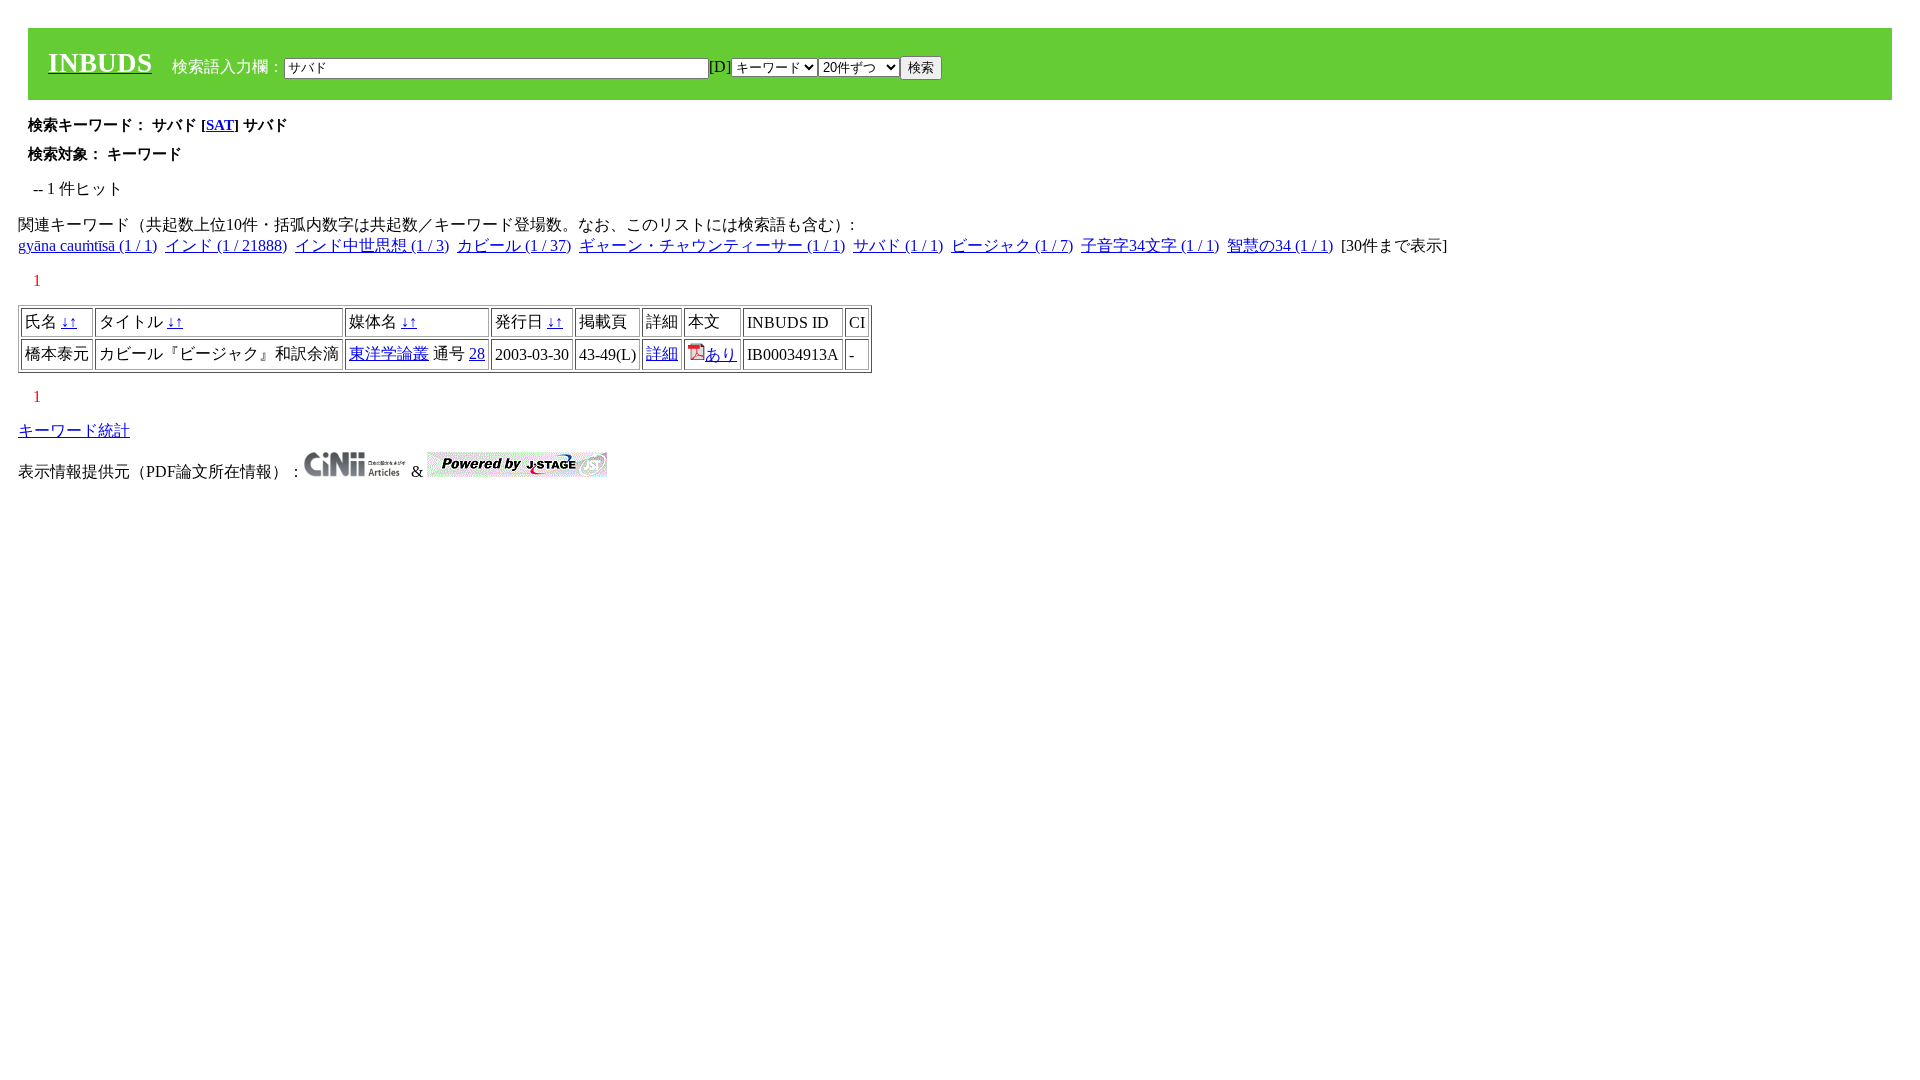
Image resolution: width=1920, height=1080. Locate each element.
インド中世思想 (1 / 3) (372, 245)
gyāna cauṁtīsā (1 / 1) (87, 245)
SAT (220, 125)
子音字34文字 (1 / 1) (1150, 245)
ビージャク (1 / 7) (1012, 245)
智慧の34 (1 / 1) (1280, 245)
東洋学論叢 (389, 353)
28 (477, 353)
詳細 (662, 353)
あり (721, 354)
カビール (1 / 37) (514, 245)
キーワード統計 (74, 430)
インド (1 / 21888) (226, 245)
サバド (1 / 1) (898, 245)
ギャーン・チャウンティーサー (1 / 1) (712, 245)
